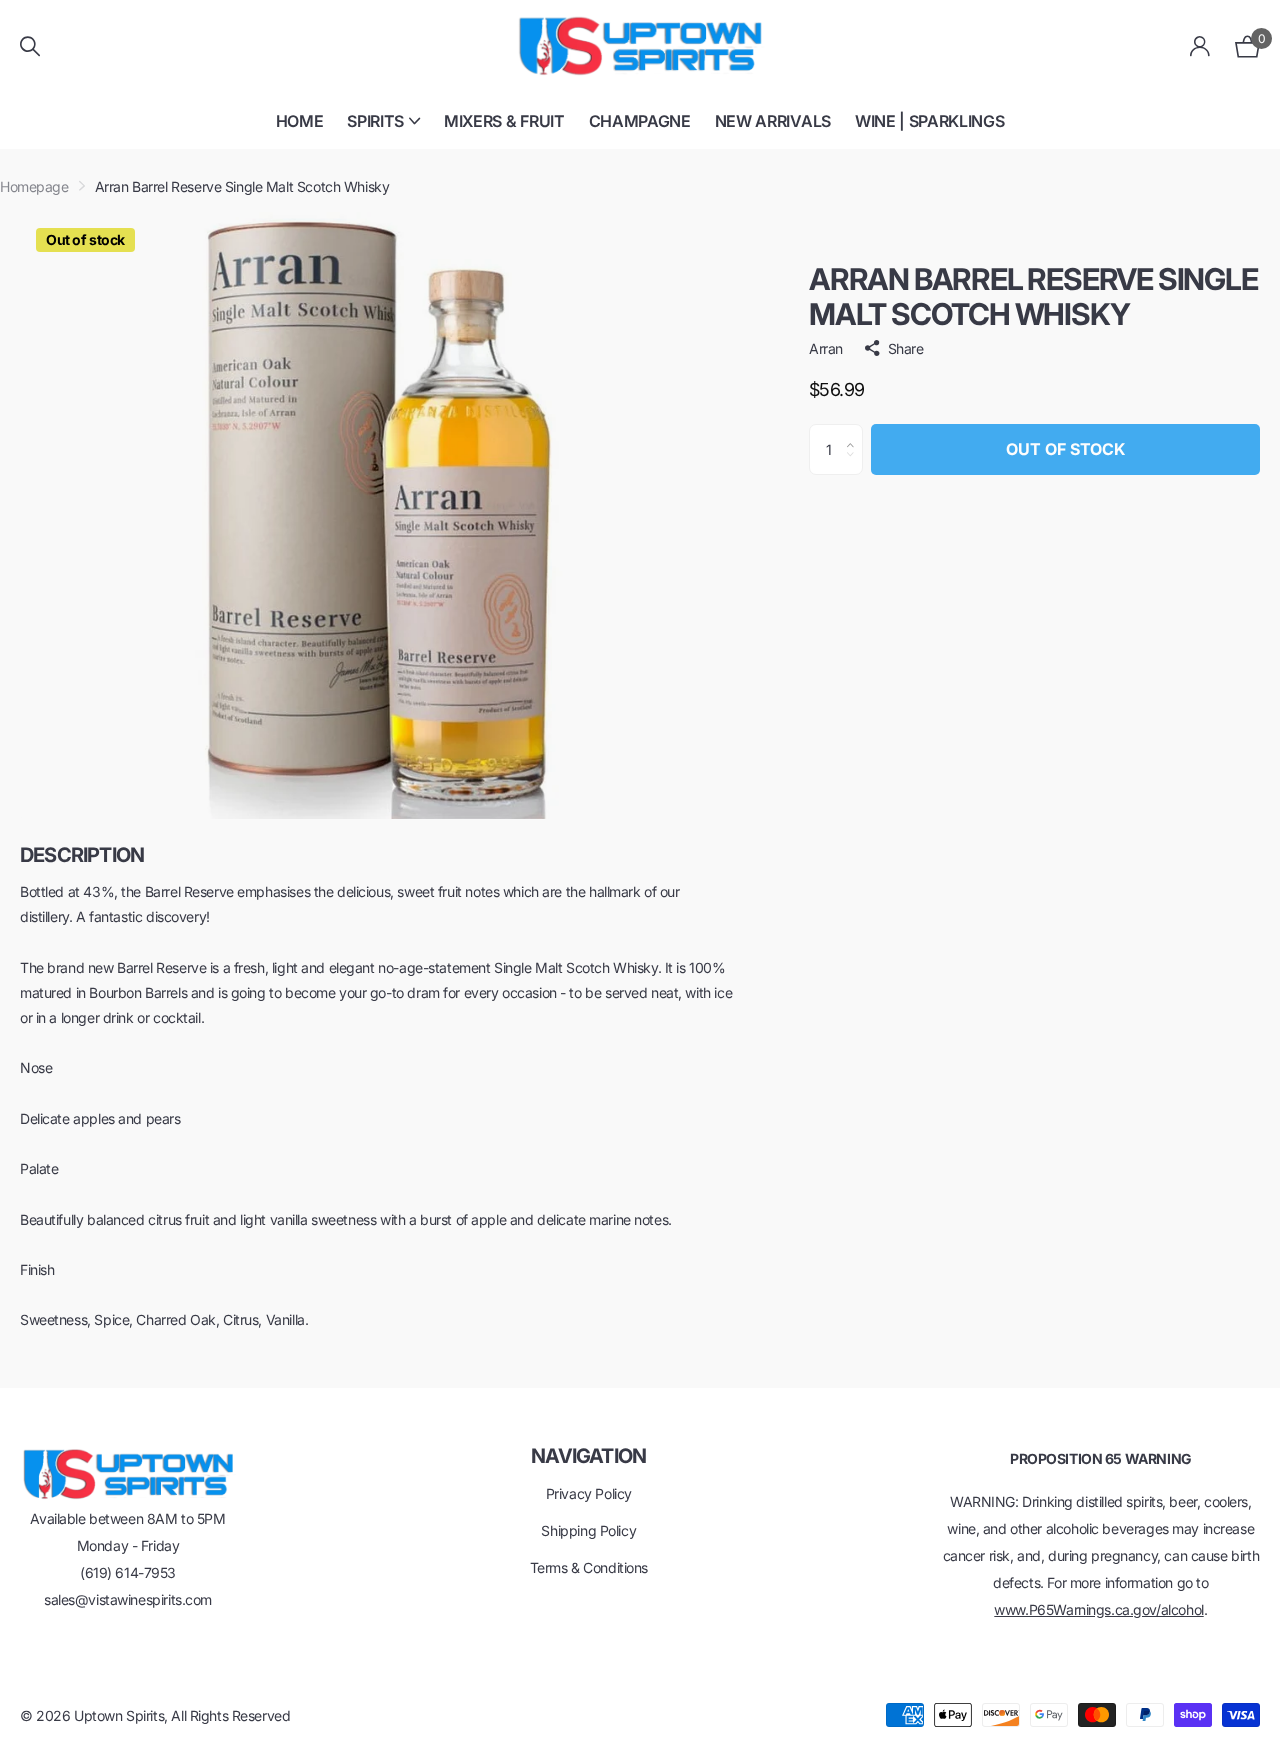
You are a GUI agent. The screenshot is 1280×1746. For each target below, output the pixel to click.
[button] (855, 432)
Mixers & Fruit (504, 121)
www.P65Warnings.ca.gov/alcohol (1098, 1609)
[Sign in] (1200, 46)
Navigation (588, 1456)
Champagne (640, 121)
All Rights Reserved (230, 1715)
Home (300, 121)
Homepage (34, 186)
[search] (30, 46)
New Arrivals (773, 121)
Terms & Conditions (589, 1567)
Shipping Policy (588, 1530)
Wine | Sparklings (930, 121)
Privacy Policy (589, 1493)
